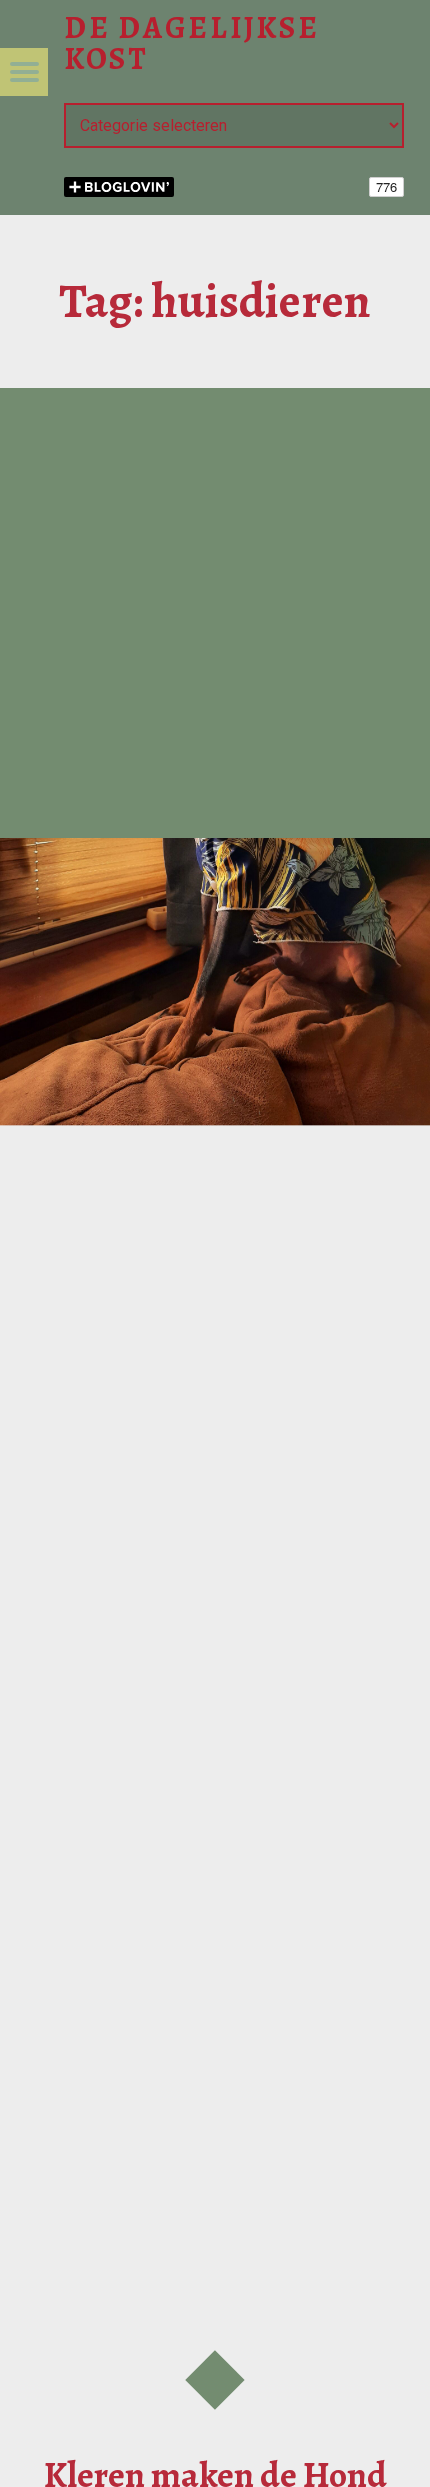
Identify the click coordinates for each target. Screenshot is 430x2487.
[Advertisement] (215, 613)
